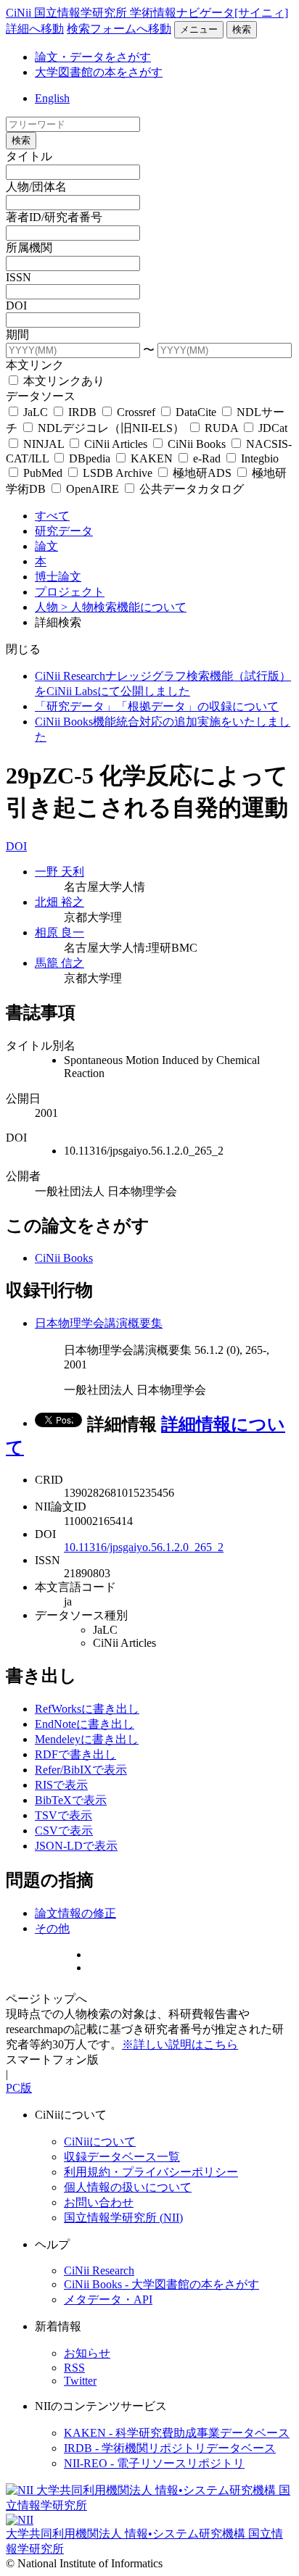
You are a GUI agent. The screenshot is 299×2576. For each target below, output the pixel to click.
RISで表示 (61, 1785)
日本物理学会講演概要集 (99, 1323)
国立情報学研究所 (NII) (123, 2218)
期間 (17, 335)
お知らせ (87, 2353)
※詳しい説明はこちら (180, 2044)
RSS (74, 2368)
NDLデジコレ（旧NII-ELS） (111, 428)
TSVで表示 (64, 1815)
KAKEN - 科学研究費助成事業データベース (177, 2433)
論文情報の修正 (75, 1913)
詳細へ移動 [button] (35, 29)
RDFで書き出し (75, 1754)
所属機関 (29, 248)
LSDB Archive (118, 473)
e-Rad (207, 458)
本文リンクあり (62, 381)
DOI (16, 306)
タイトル (29, 156)
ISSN (19, 277)
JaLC (36, 412)
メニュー (199, 29)
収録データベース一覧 (122, 2157)
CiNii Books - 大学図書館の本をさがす (161, 2284)
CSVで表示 (64, 1831)
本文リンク (35, 365)
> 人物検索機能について (124, 607)
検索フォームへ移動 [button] (119, 29)
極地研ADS (202, 473)
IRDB (82, 412)
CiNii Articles (116, 444)
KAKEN (152, 458)
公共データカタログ (190, 489)
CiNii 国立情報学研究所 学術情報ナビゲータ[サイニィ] (147, 13)
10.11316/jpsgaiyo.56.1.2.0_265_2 (144, 1547)
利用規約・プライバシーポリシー (151, 2172)
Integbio (258, 458)
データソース (41, 396)
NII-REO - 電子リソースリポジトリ (154, 2463)
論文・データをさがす (93, 57)
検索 (242, 29)
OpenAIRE (93, 489)
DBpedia (90, 458)
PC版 (19, 2088)
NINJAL (44, 444)
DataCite (196, 412)
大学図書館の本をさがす (99, 72)
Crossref (136, 412)
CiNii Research (99, 2270)
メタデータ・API (108, 2299)
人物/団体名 (36, 187)
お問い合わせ (99, 2202)
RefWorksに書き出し (87, 1709)
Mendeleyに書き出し (87, 1739)
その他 (52, 1928)
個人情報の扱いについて (128, 2187)
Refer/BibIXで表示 (81, 1770)
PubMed (43, 473)
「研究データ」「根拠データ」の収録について (157, 706)
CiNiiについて (100, 2141)
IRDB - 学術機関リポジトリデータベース (170, 2448)
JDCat (271, 428)
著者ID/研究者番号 (54, 217)
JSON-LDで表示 (76, 1846)
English (52, 98)
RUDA (221, 428)
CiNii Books (197, 444)
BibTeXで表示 (71, 1800)
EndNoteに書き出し (85, 1724)
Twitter (80, 2381)
